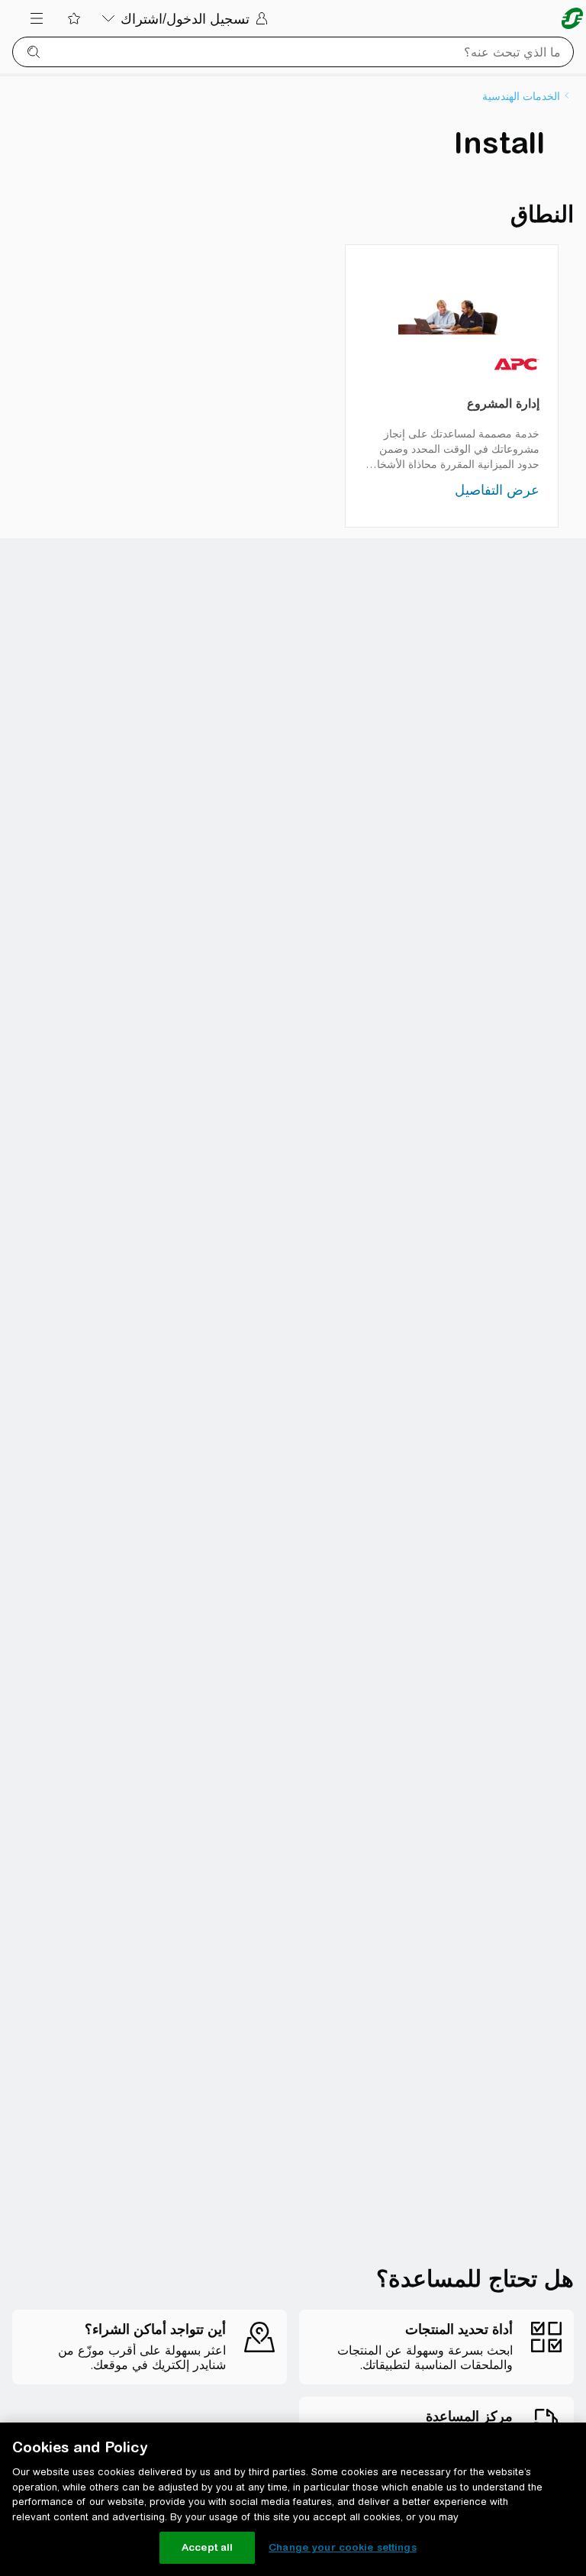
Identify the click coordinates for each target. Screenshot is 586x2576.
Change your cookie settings (343, 2547)
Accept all (207, 2547)
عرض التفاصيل (497, 490)
